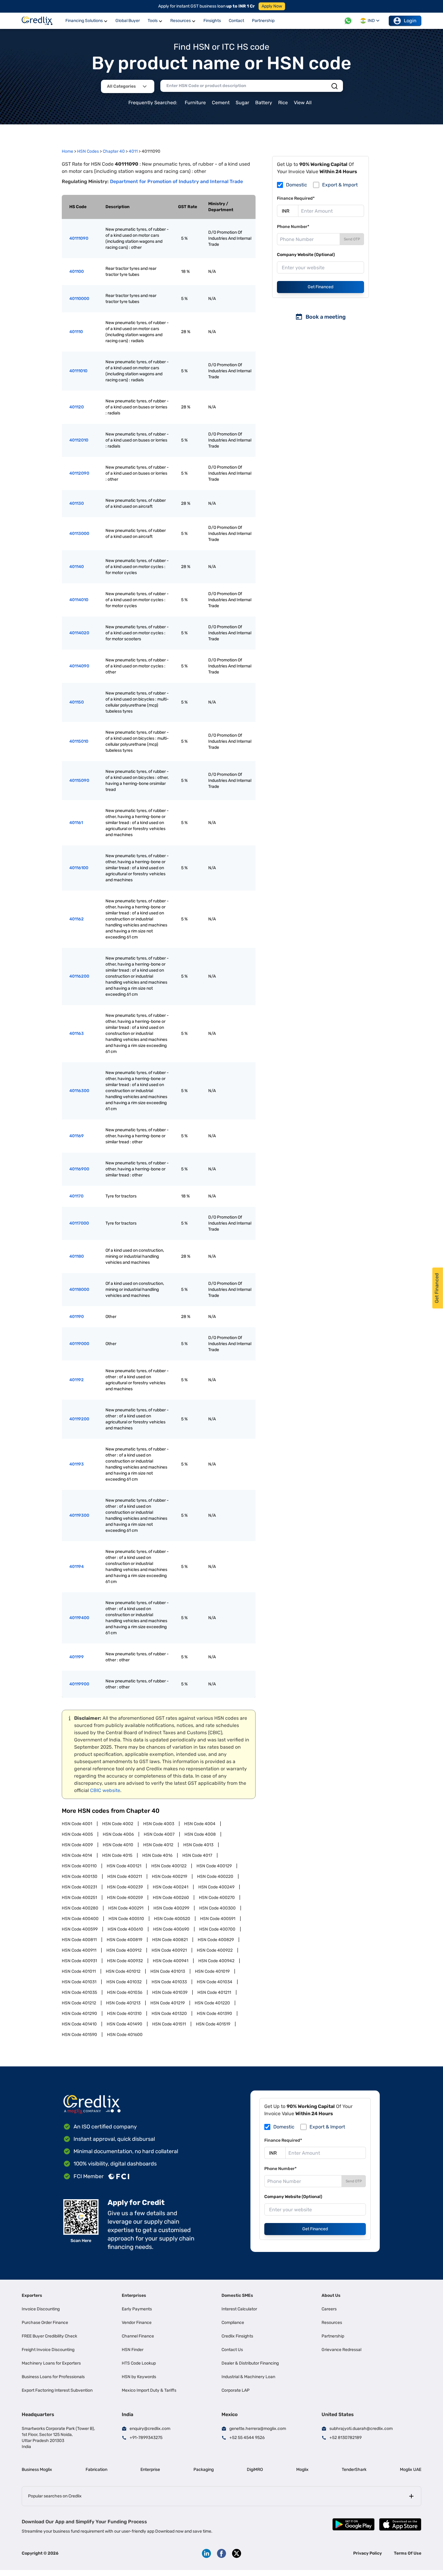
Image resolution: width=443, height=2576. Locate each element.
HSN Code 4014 (77, 1855)
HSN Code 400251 (79, 1898)
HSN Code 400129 (214, 1866)
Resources (332, 2323)
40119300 (79, 1515)
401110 (76, 332)
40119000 (79, 1344)
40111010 (78, 371)
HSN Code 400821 (170, 1940)
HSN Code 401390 (214, 2014)
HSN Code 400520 (172, 1919)
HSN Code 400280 (80, 1908)
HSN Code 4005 (77, 1834)
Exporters (32, 2295)
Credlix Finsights (237, 2336)
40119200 (79, 1419)
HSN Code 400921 (169, 1950)
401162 (77, 919)
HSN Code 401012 (123, 1971)
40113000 (79, 534)
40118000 (79, 1290)
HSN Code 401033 (169, 1982)
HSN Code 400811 (79, 1940)
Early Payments (137, 2309)
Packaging (204, 2470)
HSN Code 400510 (126, 1919)
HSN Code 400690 (171, 1929)
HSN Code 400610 (125, 1929)
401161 (76, 823)
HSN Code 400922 (215, 1950)
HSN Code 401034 (215, 1982)
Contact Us (232, 2350)
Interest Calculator (239, 2309)
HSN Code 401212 (79, 2003)
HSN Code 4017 (197, 1855)
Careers (329, 2309)
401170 (76, 1196)
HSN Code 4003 (159, 1824)
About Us (331, 2295)
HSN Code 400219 (170, 1877)
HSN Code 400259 (125, 1898)
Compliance (233, 2323)
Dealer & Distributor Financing (250, 2363)
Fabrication (96, 2470)
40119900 (79, 1684)
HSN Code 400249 (216, 1887)
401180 (77, 1256)
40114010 (79, 600)
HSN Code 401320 (169, 2014)
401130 (77, 503)
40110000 (79, 299)
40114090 (79, 666)
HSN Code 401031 (79, 1982)
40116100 (79, 868)
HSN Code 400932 (125, 1961)
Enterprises (134, 2295)
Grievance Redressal (341, 2350)
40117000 (79, 1223)
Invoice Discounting (41, 2309)
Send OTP (352, 239)
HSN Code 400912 (124, 1950)
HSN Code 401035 (79, 1992)
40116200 (79, 976)
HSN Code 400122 (169, 1866)
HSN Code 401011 (79, 1971)
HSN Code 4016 (157, 1855)
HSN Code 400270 (217, 1898)
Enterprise (150, 2470)
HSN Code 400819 (124, 1940)
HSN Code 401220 (212, 2003)
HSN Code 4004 (200, 1824)
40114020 (79, 633)
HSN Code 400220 (215, 1877)
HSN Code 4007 (159, 1834)
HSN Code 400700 (217, 1929)
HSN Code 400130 (80, 1877)
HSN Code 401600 (125, 2035)
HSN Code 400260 (171, 1898)
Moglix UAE (411, 2470)
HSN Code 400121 (124, 1866)
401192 (77, 1380)
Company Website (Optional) (306, 255)
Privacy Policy (368, 2553)
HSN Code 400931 (79, 1961)
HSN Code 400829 (216, 1940)
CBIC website (105, 1790)
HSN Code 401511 (169, 2024)
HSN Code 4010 (118, 1845)
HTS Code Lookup (139, 2363)
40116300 (79, 1091)
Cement (221, 103)
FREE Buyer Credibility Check (49, 2336)
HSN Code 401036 (125, 1992)
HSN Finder (133, 2350)
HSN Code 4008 (200, 1834)
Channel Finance (138, 2336)
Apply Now (272, 6)
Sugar (242, 103)
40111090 (79, 238)
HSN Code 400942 (216, 1961)
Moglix (302, 2470)
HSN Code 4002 (118, 1824)
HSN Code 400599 (80, 1929)
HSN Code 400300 (217, 1908)
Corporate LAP (236, 2390)
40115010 (79, 741)
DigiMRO (255, 2470)
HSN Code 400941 (171, 1961)
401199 (77, 1657)
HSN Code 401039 (170, 1992)
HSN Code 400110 (79, 1866)
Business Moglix (37, 2470)
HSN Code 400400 (80, 1919)
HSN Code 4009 (77, 1845)
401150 (77, 702)
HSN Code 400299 (171, 1908)
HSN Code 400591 (218, 1919)
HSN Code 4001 (77, 1824)
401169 (77, 1136)
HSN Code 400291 (126, 1908)
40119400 (79, 1618)
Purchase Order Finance (45, 2323)
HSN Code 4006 (118, 1834)
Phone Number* (293, 227)
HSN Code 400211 (125, 1877)
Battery (264, 103)
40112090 (79, 473)
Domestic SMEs (237, 2295)
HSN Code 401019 (212, 1971)
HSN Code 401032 (124, 1982)
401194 (77, 1567)
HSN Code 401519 (213, 2024)
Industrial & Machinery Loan (248, 2377)
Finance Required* (296, 198)
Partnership (333, 2336)
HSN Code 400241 (171, 1887)
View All (303, 103)
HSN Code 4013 (198, 1845)
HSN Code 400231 (79, 1887)
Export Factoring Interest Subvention (57, 2390)
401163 (77, 1034)
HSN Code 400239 (125, 1887)
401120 (77, 407)
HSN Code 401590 (79, 2035)
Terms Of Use (408, 2553)
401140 (77, 567)
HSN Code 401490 (124, 2024)
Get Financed (320, 287)
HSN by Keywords (139, 2377)
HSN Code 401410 (79, 2024)
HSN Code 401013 (168, 1971)
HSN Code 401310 (124, 2014)
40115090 (79, 781)
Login (410, 21)
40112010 (79, 440)
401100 (77, 272)
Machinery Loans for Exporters (51, 2363)
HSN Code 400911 (79, 1950)
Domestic (297, 185)
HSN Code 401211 (214, 1992)
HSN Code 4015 (117, 1855)
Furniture (195, 103)
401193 (77, 1464)
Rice (283, 103)
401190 (77, 1317)
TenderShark (354, 2470)
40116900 (79, 1169)
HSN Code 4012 (158, 1845)
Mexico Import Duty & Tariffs (149, 2390)
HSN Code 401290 (79, 2014)
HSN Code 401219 (168, 2003)
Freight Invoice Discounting (48, 2350)
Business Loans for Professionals (53, 2377)
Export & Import (340, 185)
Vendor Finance (137, 2323)
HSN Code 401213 (123, 2003)
